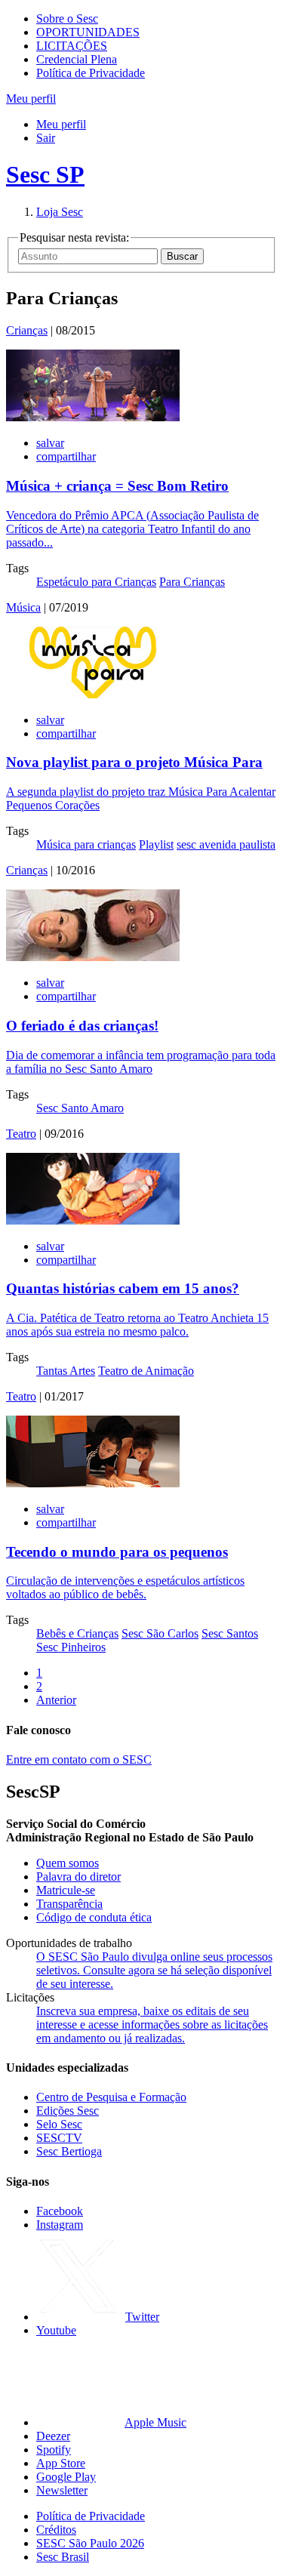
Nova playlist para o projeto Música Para (134, 762)
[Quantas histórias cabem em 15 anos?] (93, 1220)
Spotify (54, 2450)
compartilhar (66, 456)
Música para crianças (86, 844)
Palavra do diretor (78, 1877)
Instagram (60, 2225)
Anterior (56, 1700)
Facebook (60, 2211)
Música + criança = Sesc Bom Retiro (117, 486)
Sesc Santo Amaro (80, 1108)
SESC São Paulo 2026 (90, 2543)
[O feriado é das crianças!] (93, 957)
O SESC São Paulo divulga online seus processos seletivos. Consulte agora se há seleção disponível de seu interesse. (154, 1970)
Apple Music (155, 2422)
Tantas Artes (66, 1371)
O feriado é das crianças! (82, 1026)
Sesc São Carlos (160, 1633)
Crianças (27, 330)
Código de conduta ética (94, 1917)
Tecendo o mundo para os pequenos (117, 1552)
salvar (50, 443)
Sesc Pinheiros (71, 1647)
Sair (46, 138)
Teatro (21, 1134)
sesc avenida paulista (226, 844)
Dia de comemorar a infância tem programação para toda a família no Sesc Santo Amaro (141, 1062)
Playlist (156, 844)
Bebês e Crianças (77, 1633)
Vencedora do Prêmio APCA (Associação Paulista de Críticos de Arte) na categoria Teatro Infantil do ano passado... (132, 529)
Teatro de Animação (146, 1371)
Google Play (66, 2477)
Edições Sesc (68, 2111)
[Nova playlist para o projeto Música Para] (93, 694)
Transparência (69, 1904)
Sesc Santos (230, 1633)
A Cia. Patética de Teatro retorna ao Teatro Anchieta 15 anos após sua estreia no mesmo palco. (137, 1325)
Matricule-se (66, 1890)
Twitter (142, 2317)
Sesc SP (45, 174)
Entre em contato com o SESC (79, 1759)
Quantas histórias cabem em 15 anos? (123, 1288)
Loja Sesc (60, 212)
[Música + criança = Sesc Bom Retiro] (93, 417)
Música (23, 607)
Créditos (56, 2530)
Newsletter (62, 2490)
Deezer (53, 2436)
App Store (61, 2463)
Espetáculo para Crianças (96, 582)
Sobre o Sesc (67, 18)
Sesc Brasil (63, 2557)
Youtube (56, 2330)
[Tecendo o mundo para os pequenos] (93, 1483)
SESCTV (59, 2138)
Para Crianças (192, 582)
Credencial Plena (77, 59)
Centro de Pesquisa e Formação (111, 2097)
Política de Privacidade (91, 73)
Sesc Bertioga (69, 2151)
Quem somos (68, 1863)
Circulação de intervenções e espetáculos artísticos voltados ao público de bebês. (125, 1587)
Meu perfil (61, 124)
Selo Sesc (59, 2124)
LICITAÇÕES (72, 46)
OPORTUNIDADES (88, 32)
